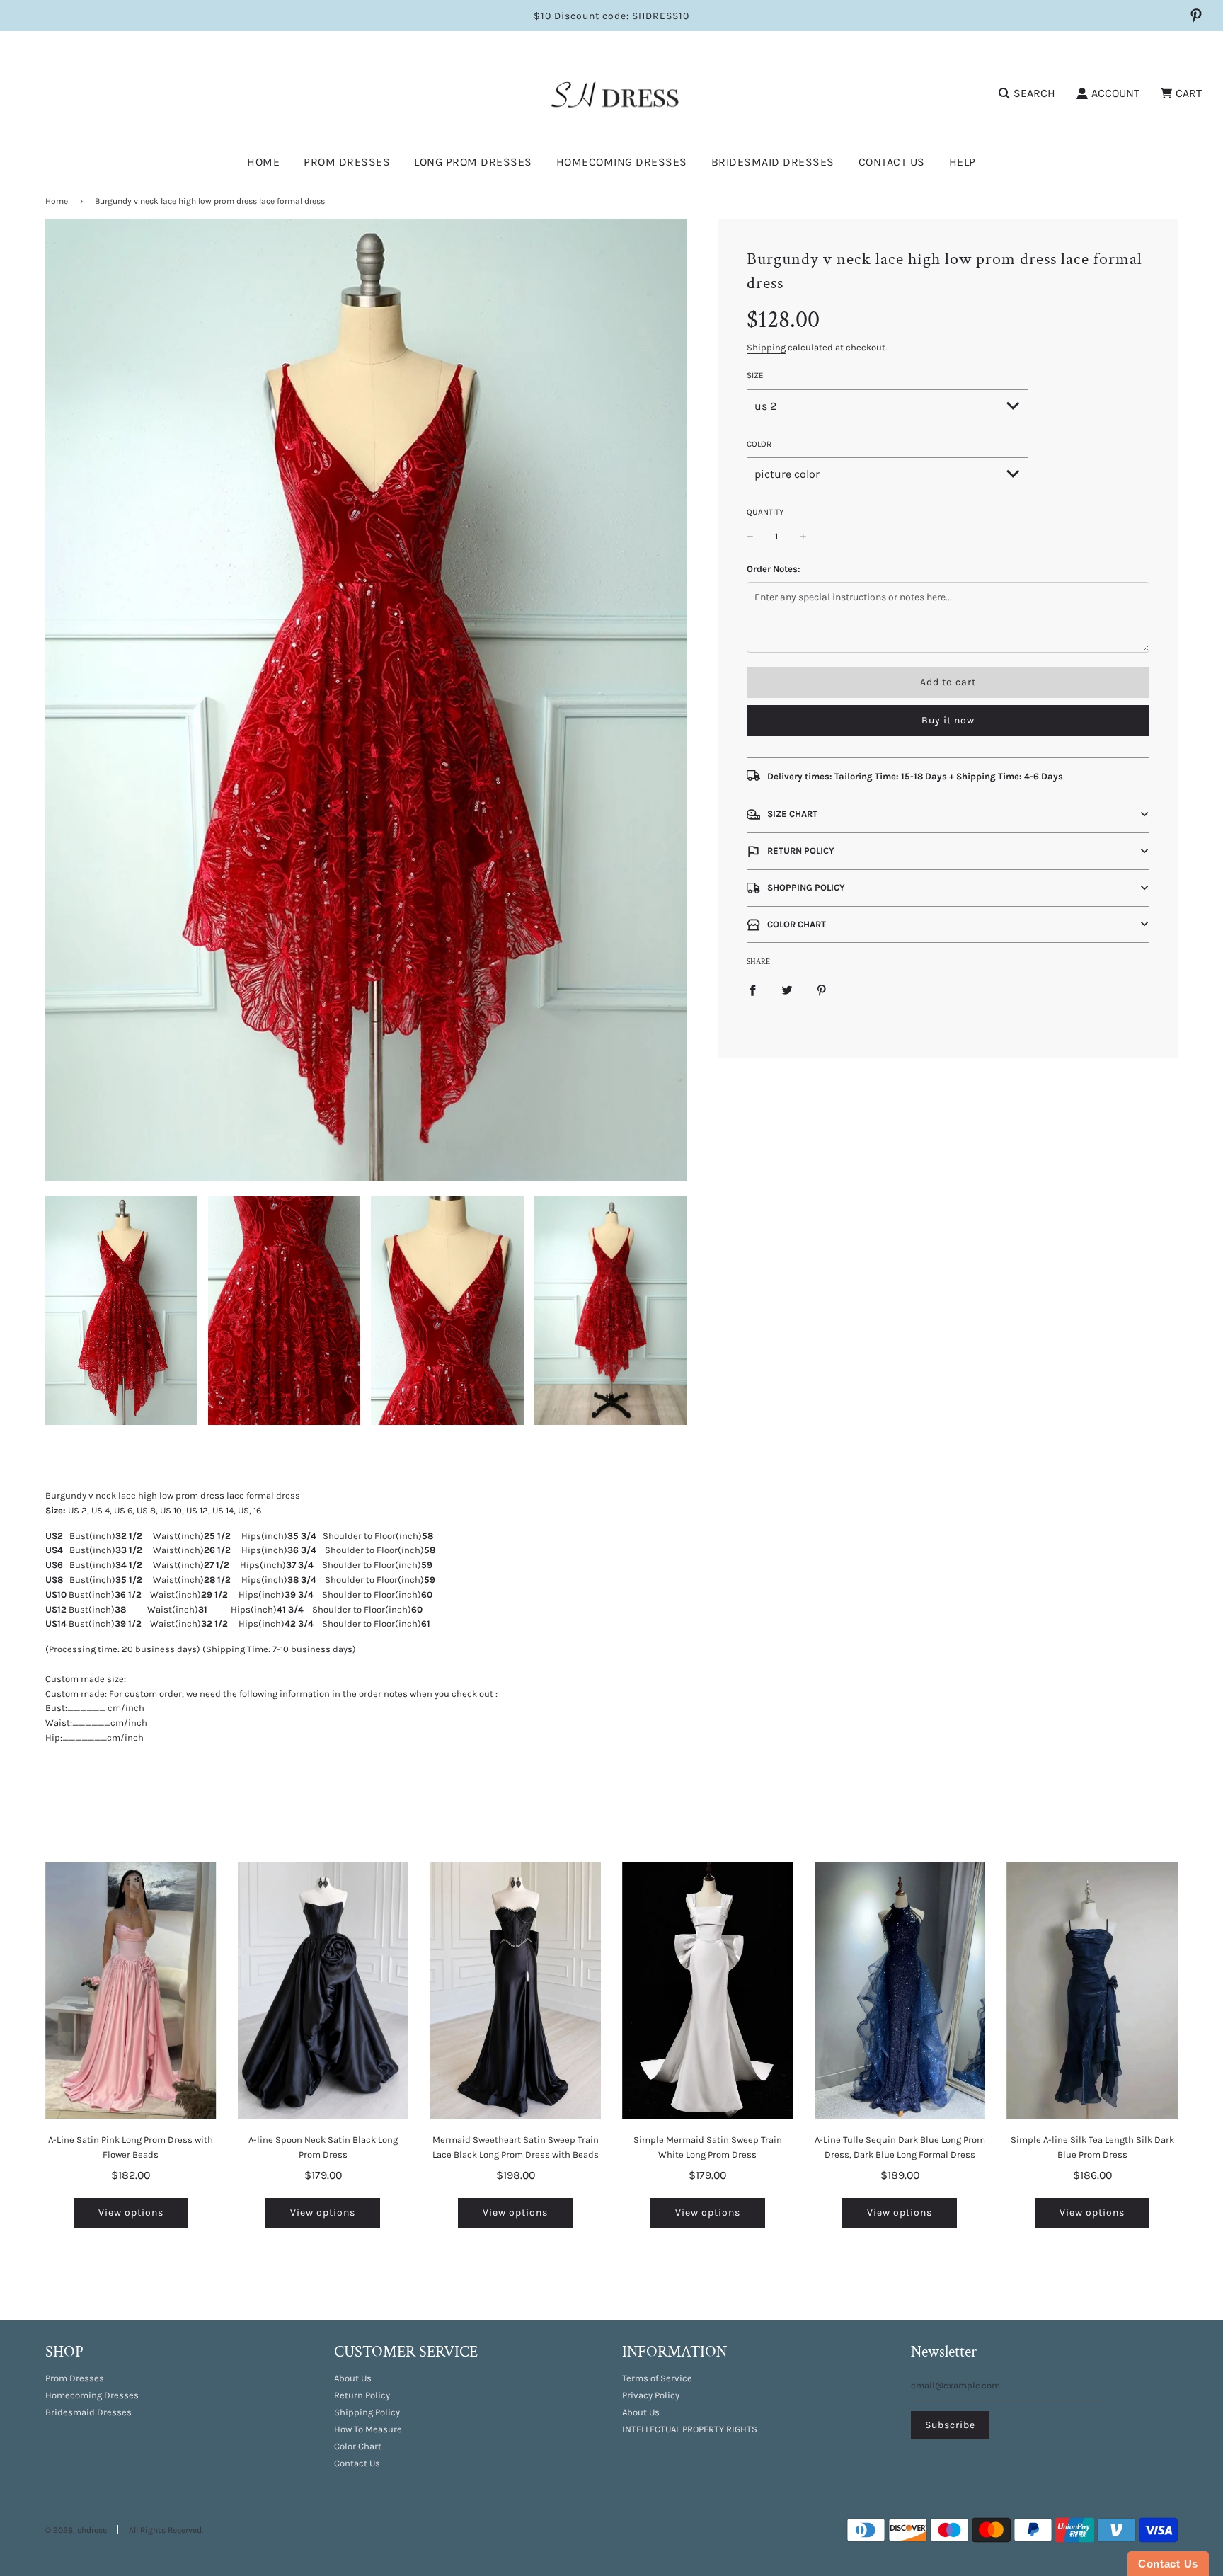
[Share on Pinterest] (822, 990)
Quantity (765, 512)
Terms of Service (657, 2378)
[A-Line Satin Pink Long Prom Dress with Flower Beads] (131, 1991)
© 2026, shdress (76, 2530)
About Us (353, 2378)
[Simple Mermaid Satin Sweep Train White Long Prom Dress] (708, 1991)
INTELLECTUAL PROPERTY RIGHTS (690, 2429)
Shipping (766, 347)
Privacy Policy (651, 2395)
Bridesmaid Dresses (773, 162)
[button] (948, 814)
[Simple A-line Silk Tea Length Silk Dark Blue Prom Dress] (1092, 1991)
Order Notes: (774, 569)
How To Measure (368, 2429)
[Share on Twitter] (787, 990)
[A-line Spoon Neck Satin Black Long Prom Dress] (323, 1991)
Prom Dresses (75, 2378)
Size (755, 375)
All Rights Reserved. (166, 2530)
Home (263, 162)
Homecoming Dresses (622, 162)
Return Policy (362, 2395)
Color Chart (358, 2446)
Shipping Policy (367, 2412)
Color (759, 444)
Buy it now (948, 720)
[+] (803, 537)
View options (131, 2213)
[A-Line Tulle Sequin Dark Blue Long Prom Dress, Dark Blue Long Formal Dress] (900, 1991)
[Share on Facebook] (752, 990)
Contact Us (892, 162)
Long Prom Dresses (473, 162)
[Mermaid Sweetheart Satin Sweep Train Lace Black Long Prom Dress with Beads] (515, 1991)
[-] (750, 537)
